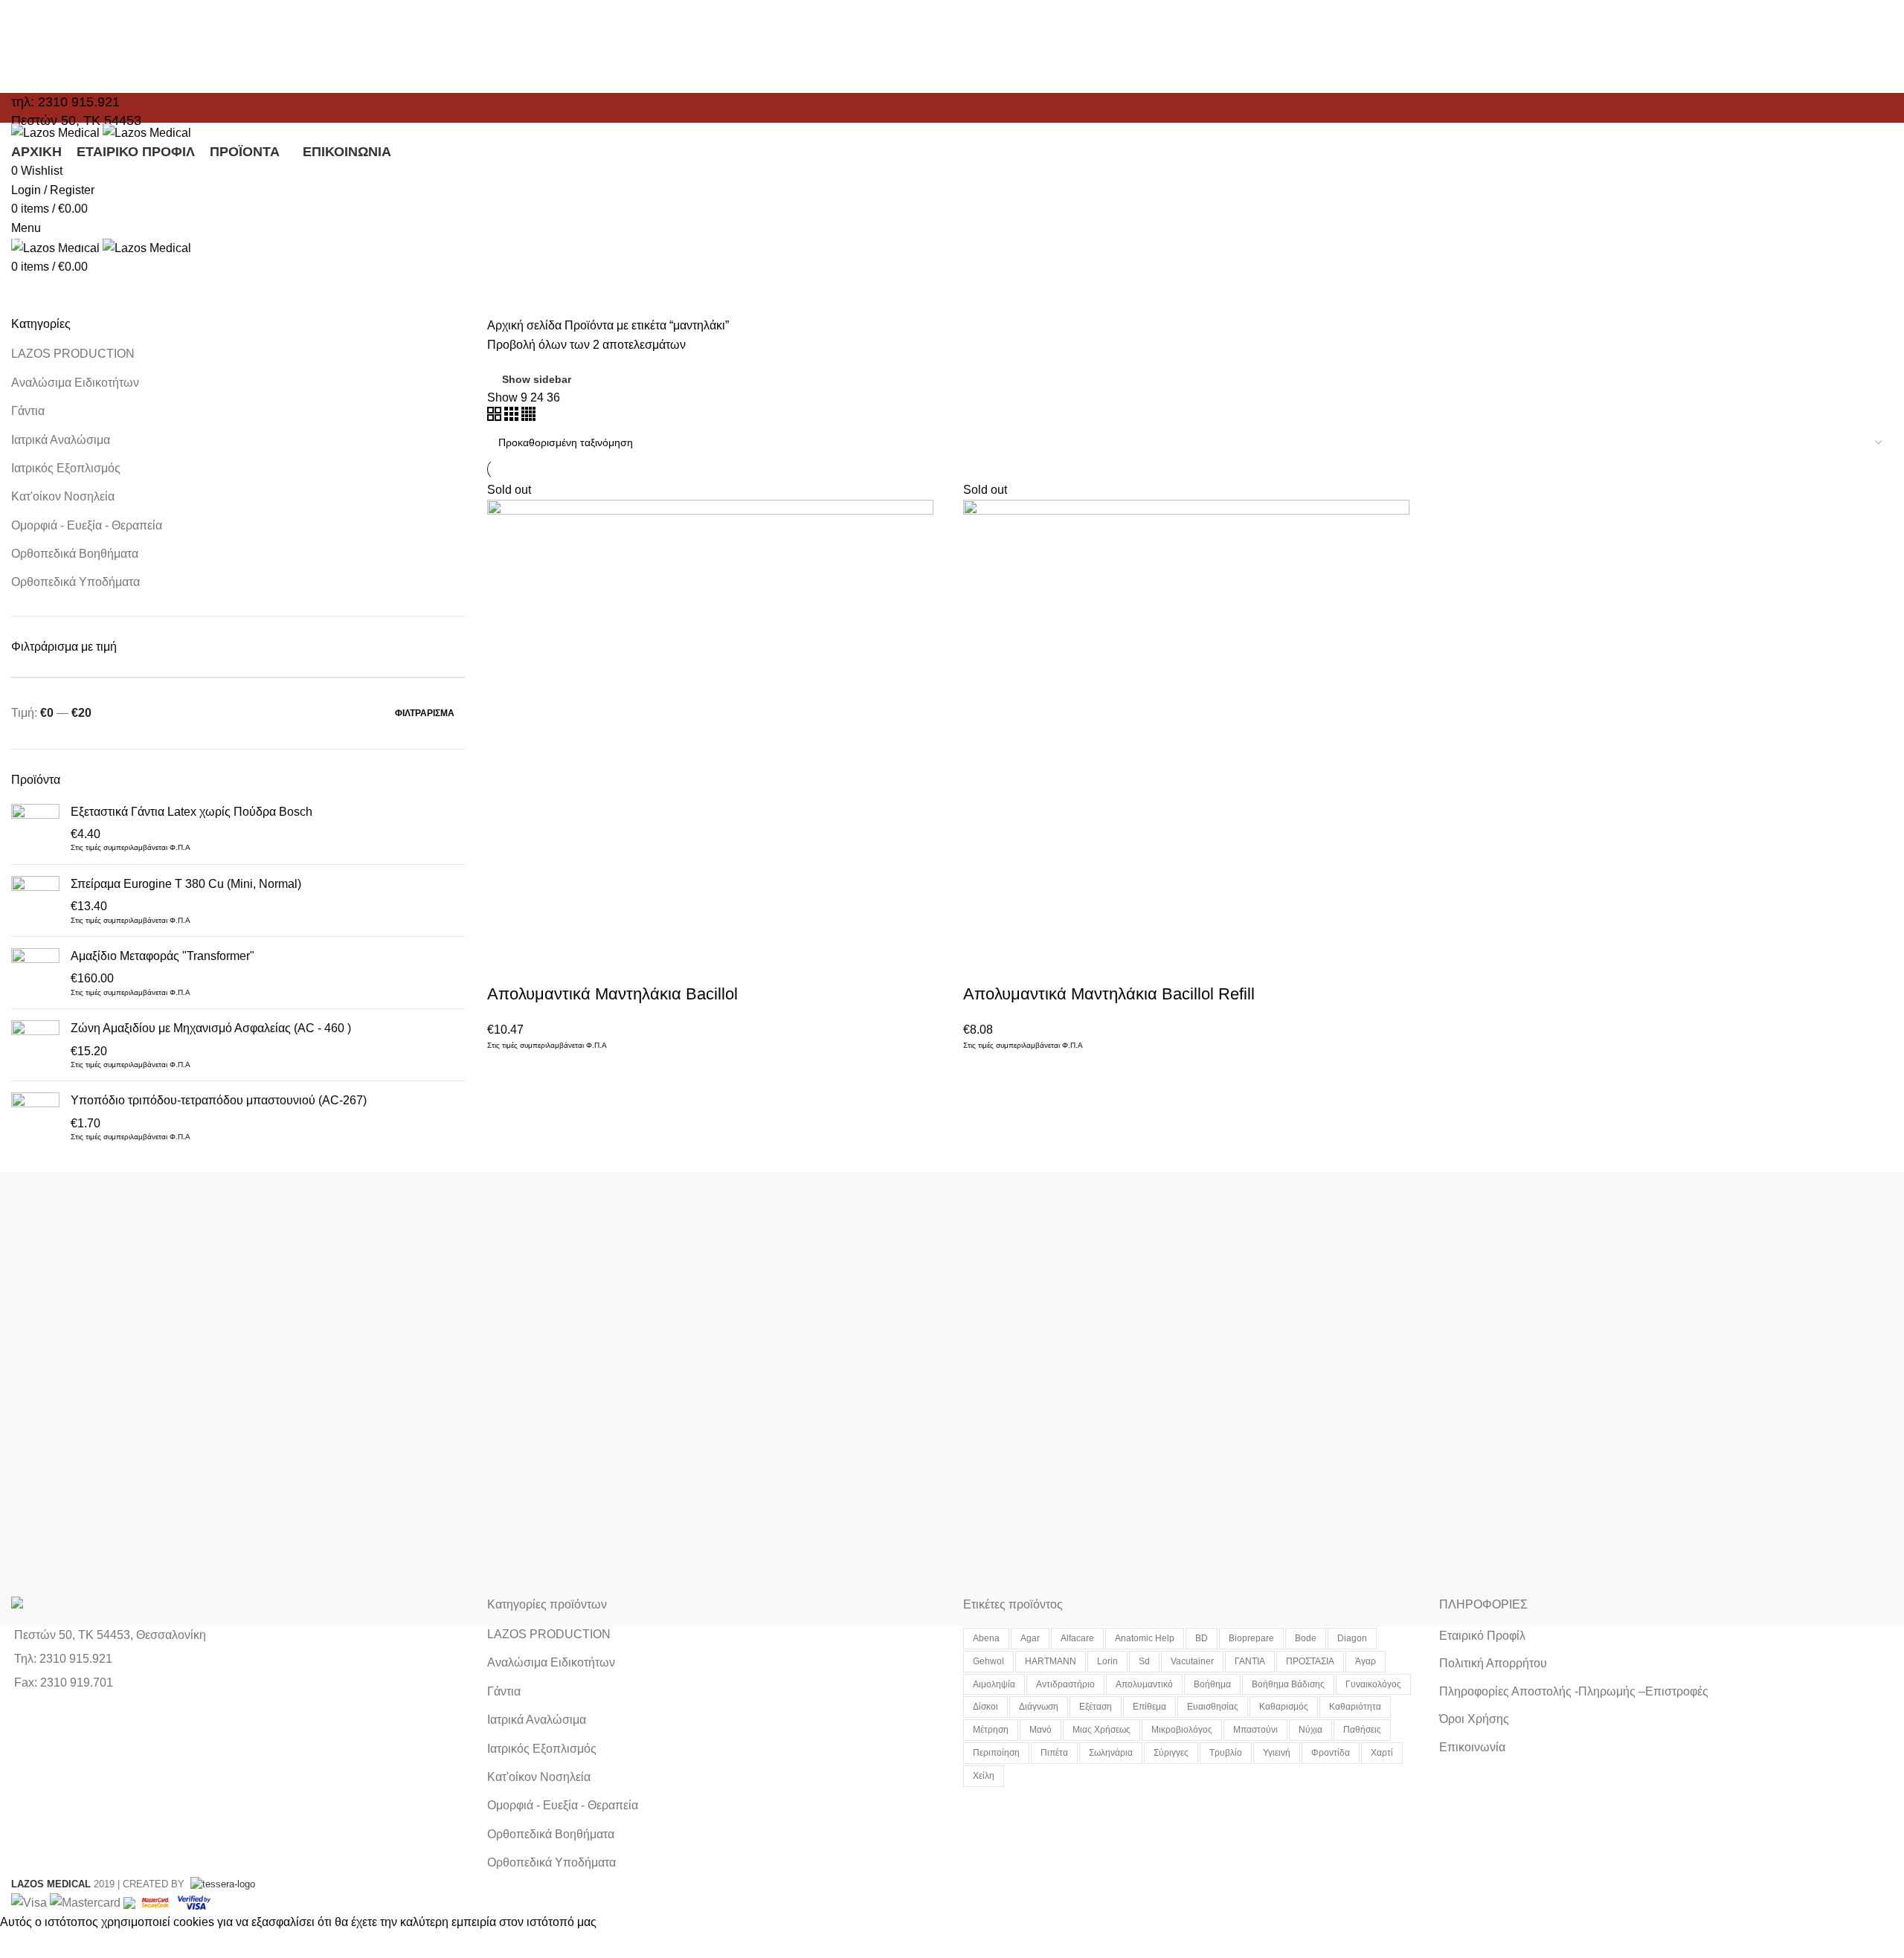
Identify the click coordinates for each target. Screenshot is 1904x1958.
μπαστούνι (1255, 1730)
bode (1306, 1638)
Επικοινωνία (1472, 1747)
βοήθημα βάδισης (1288, 1684)
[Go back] (30, 205)
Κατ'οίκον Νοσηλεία (63, 496)
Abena (986, 1638)
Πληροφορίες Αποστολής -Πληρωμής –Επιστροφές (1574, 1691)
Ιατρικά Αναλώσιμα (61, 440)
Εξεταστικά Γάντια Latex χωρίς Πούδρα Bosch (192, 812)
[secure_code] (157, 1902)
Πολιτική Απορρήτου (1493, 1663)
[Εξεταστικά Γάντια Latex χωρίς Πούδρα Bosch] (35, 828)
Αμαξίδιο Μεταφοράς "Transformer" (163, 956)
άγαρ (1366, 1661)
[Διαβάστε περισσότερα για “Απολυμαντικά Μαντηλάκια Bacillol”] (506, 964)
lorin (1107, 1661)
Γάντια (28, 411)
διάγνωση (1039, 1707)
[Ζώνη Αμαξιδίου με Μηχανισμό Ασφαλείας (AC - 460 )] (35, 1045)
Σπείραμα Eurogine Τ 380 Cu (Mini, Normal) (186, 884)
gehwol (988, 1661)
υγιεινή (1277, 1753)
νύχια (1310, 1730)
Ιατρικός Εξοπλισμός (66, 468)
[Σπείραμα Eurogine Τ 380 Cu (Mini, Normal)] (35, 901)
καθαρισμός (1284, 1707)
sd (1144, 1661)
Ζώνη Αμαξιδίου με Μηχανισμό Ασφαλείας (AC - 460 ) (211, 1028)
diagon (1352, 1638)
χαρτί (1382, 1753)
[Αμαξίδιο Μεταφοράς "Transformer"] (35, 973)
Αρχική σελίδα (526, 325)
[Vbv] (194, 1902)
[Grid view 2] (496, 417)
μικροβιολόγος (1182, 1730)
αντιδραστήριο (1065, 1684)
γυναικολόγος (1373, 1684)
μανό (1041, 1730)
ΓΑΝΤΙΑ (1250, 1661)
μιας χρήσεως (1101, 1730)
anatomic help (1145, 1638)
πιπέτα (1054, 1753)
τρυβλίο (1226, 1753)
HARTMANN (1051, 1661)
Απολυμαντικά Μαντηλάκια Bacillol (612, 994)
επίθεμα (1149, 1707)
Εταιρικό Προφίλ (1482, 1636)
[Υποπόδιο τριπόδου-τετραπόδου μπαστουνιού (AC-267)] (35, 1117)
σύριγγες (1171, 1753)
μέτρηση (991, 1730)
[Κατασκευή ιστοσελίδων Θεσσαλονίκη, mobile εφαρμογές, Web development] (221, 1884)
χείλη (984, 1776)
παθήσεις (1362, 1730)
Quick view (546, 964)
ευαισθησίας (1213, 1707)
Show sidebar (537, 379)
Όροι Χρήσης (1474, 1719)
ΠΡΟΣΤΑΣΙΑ (1310, 1661)
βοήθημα (1212, 1684)
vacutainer (1192, 1661)
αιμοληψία (994, 1684)
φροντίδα (1331, 1753)
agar (1030, 1638)
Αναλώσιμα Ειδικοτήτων (75, 383)
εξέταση (1096, 1707)
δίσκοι (985, 1707)
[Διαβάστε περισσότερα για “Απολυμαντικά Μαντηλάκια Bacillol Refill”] (982, 964)
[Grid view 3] (513, 417)
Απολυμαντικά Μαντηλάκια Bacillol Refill (1109, 994)
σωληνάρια (1111, 1753)
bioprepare (1251, 1638)
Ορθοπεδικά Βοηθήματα (75, 554)
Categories (54, 277)
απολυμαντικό (1144, 1684)
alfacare (1077, 1638)
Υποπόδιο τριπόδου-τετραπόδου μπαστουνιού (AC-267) (219, 1100)
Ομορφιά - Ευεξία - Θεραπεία (87, 525)
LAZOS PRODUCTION (73, 354)
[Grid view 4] (528, 417)
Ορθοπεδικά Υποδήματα (75, 582)
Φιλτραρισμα (425, 713)
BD (1202, 1638)
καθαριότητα (1355, 1707)
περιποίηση (996, 1753)
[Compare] (586, 964)
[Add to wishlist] (626, 964)
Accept (29, 1945)
